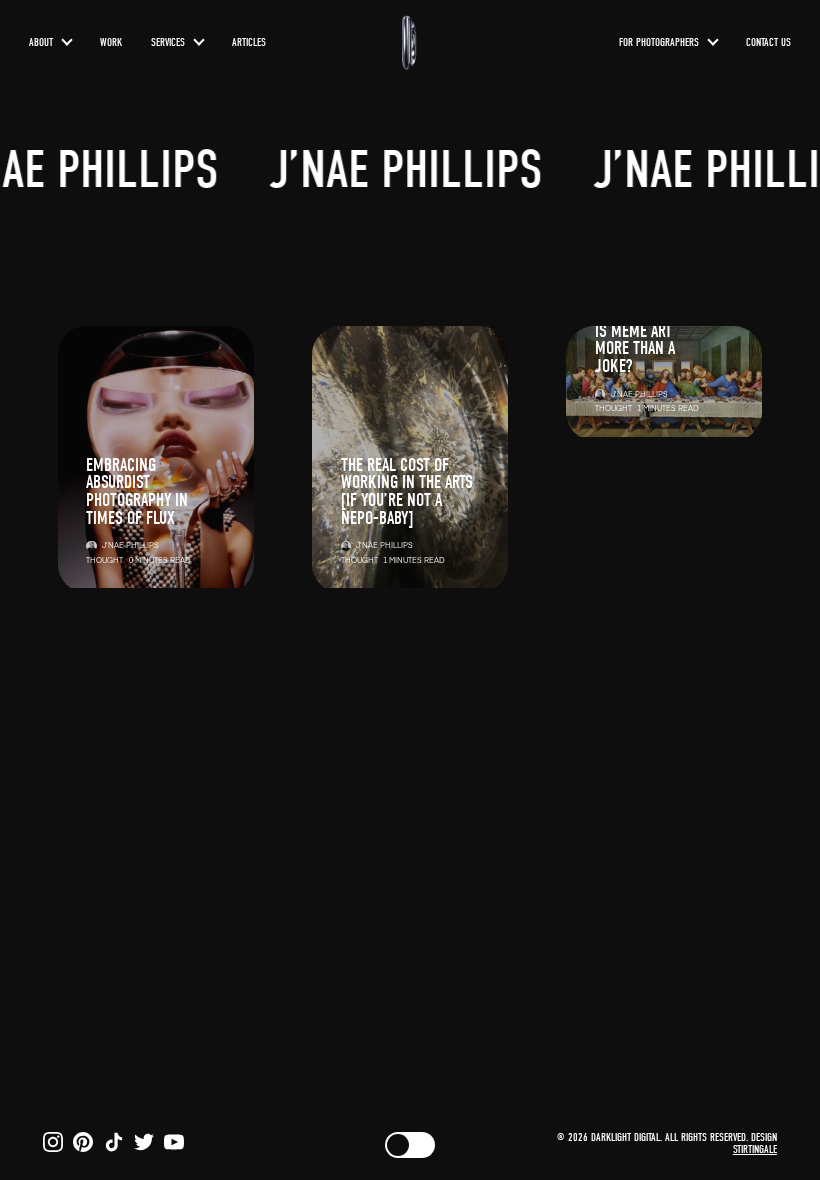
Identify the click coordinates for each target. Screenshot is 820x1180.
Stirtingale (755, 1149)
